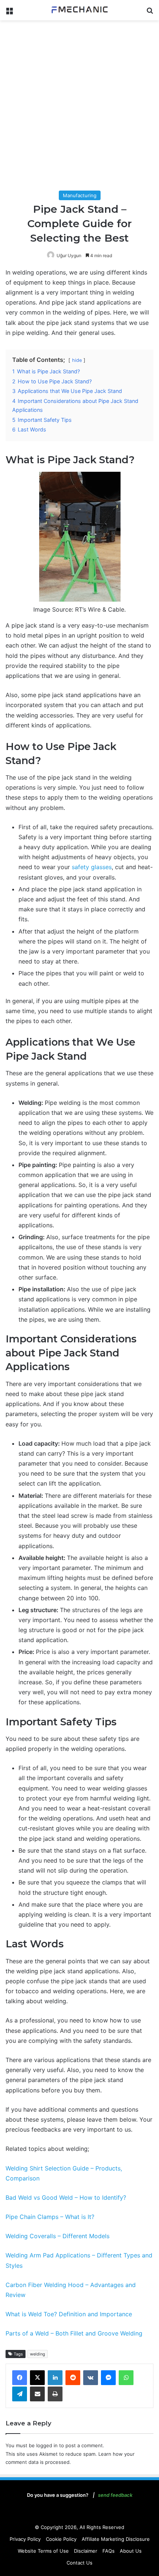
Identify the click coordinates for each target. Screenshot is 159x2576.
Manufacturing (80, 195)
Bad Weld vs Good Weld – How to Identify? (66, 2197)
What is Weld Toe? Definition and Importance (69, 2314)
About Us (131, 2551)
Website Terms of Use (43, 2551)
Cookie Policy (61, 2539)
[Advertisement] (79, 107)
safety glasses (92, 867)
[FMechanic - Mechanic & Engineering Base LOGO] (79, 10)
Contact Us (79, 2563)
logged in (47, 2445)
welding (38, 2354)
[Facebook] (20, 2378)
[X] (37, 2378)
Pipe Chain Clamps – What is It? (50, 2217)
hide (77, 360)
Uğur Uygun (69, 255)
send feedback (115, 2495)
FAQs (109, 2551)
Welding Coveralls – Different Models (57, 2236)
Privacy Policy (25, 2539)
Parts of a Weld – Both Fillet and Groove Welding (74, 2333)
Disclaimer (86, 2551)
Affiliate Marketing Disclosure (116, 2539)
